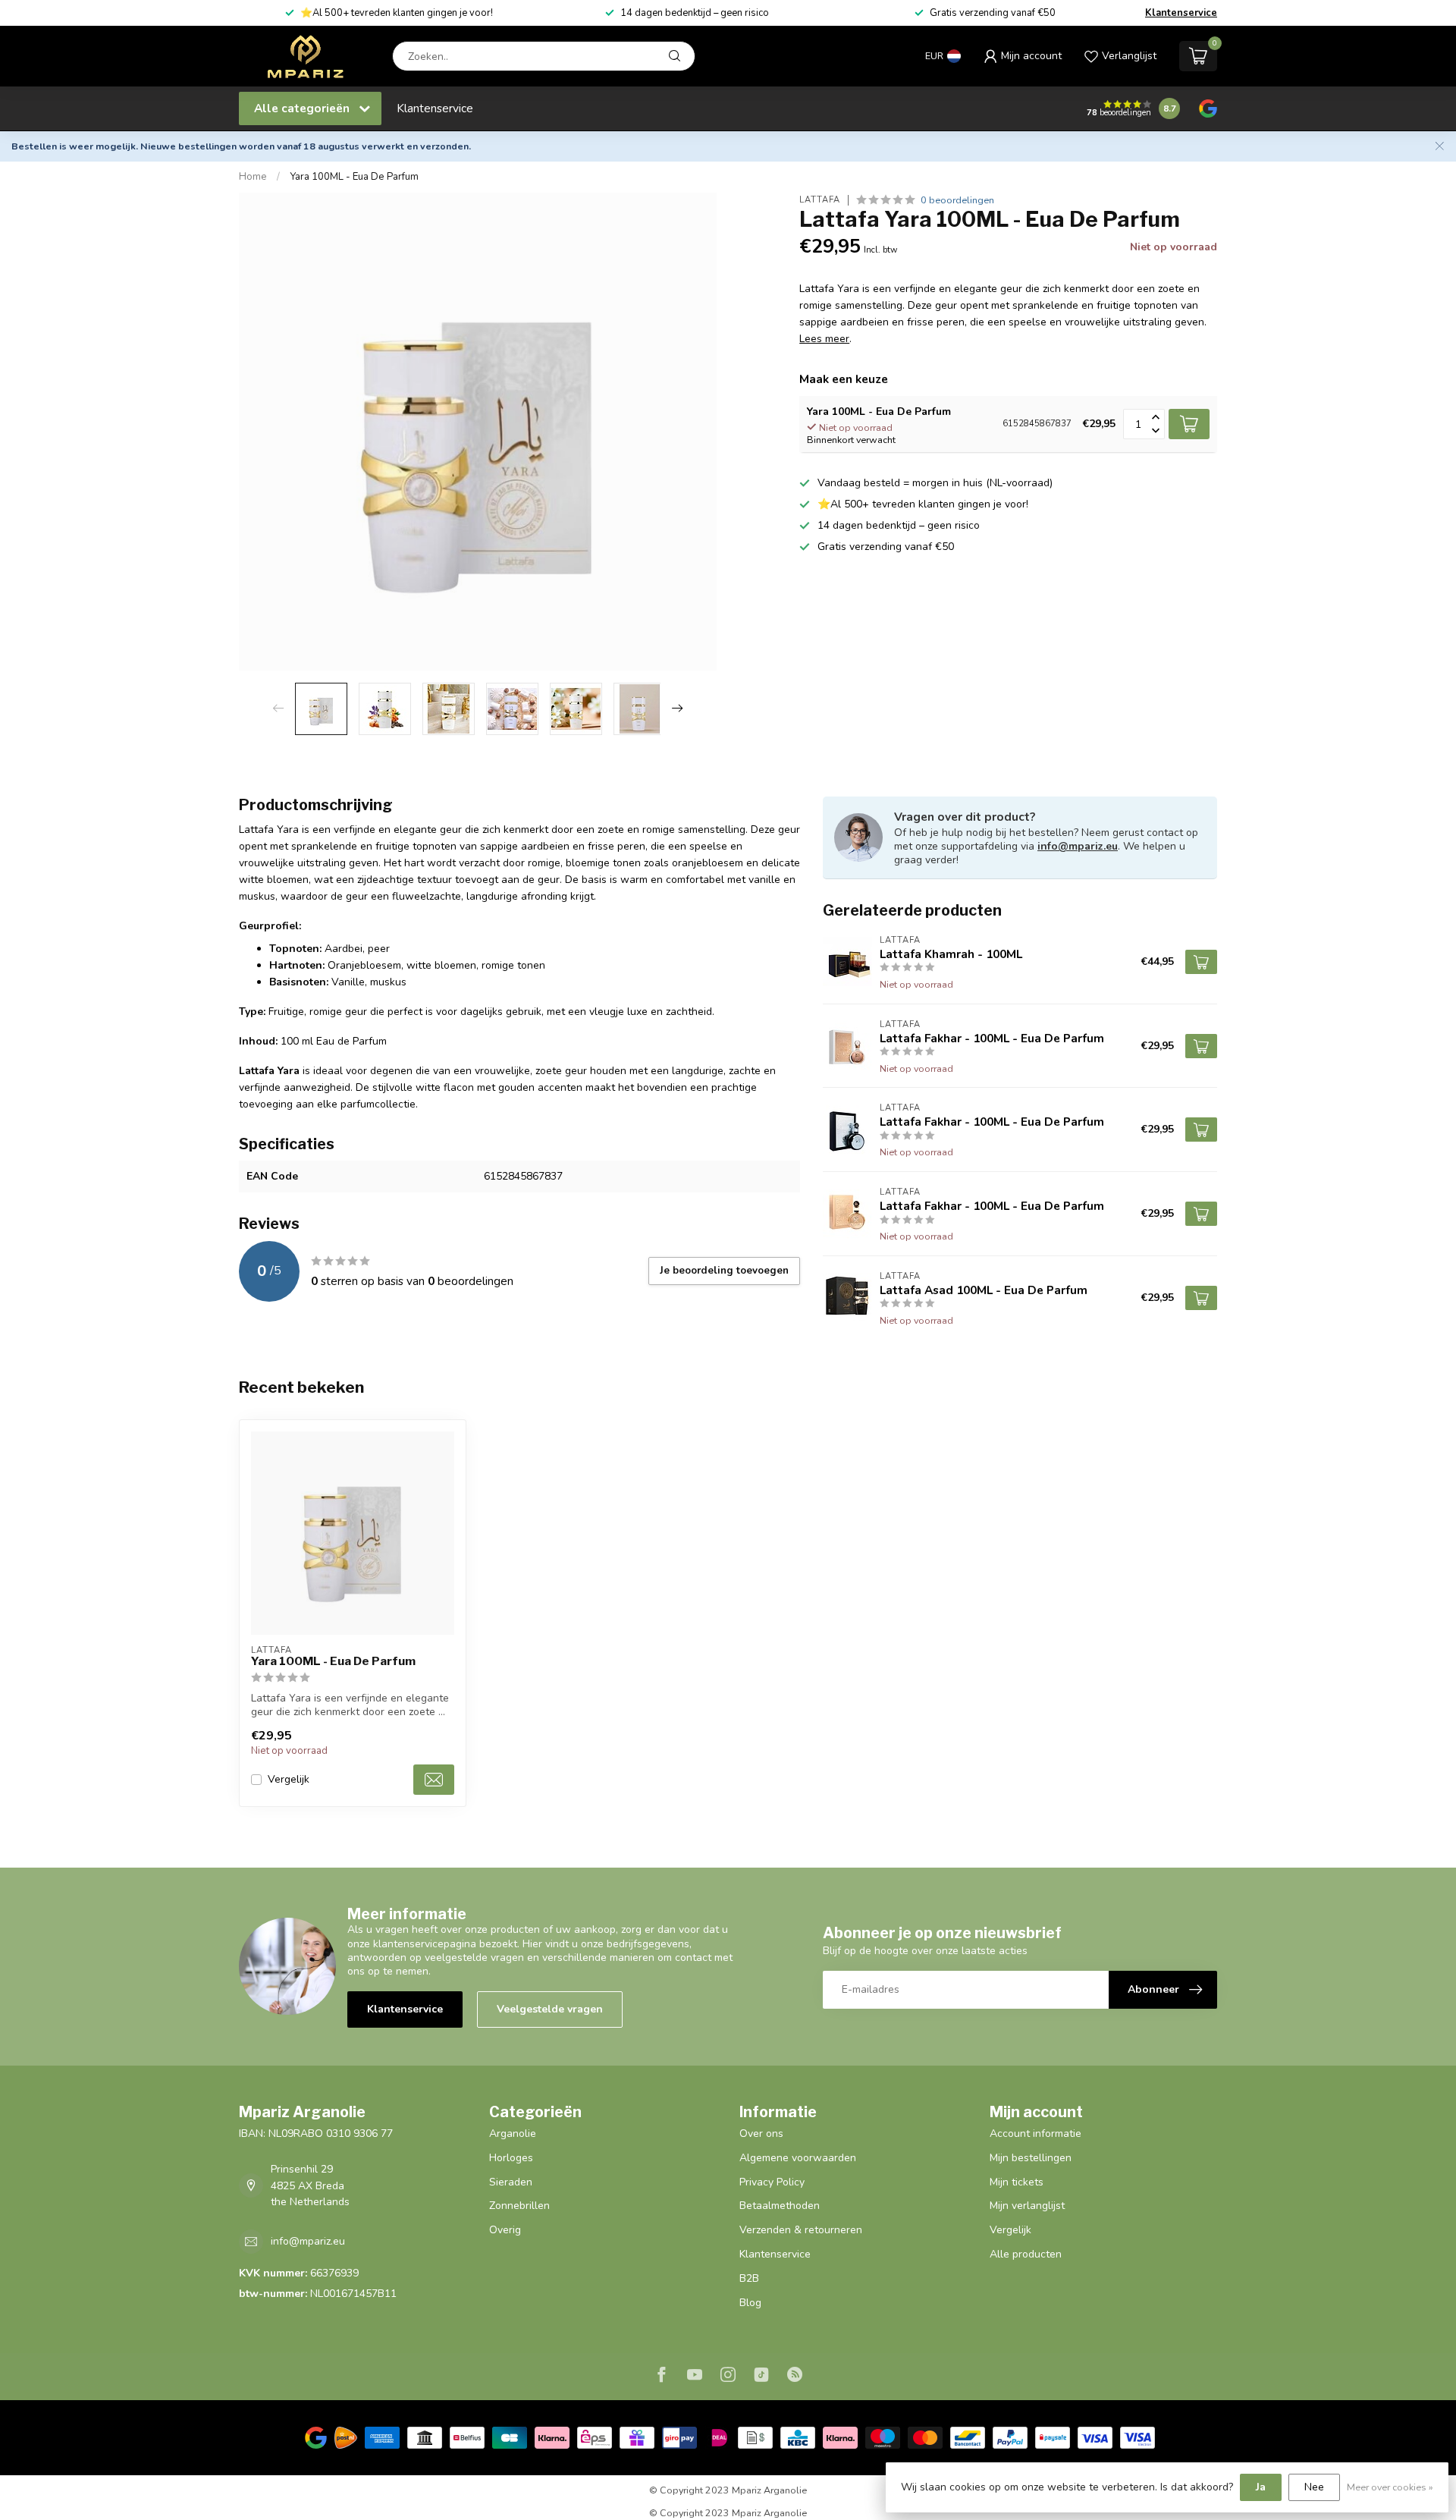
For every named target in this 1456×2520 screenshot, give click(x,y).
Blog (750, 2303)
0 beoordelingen (957, 200)
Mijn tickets (1017, 2182)
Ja (1261, 2487)
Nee (1314, 2487)
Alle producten (1026, 2254)
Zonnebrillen (519, 2206)
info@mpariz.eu (1078, 846)
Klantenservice (1181, 13)
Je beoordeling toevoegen (724, 1271)
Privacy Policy (772, 2182)
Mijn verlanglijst (1027, 2206)
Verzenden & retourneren (801, 2230)
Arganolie (513, 2134)
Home (253, 177)
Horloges (511, 2158)
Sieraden (511, 2182)
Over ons (761, 2134)
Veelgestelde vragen (550, 2009)
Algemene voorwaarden (798, 2158)
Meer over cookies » (1390, 2487)
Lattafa (820, 200)
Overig (505, 2230)
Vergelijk (289, 1779)
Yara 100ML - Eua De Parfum (354, 177)
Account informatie (1036, 2134)
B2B (749, 2278)
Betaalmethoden (780, 2206)
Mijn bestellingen (1031, 2158)
